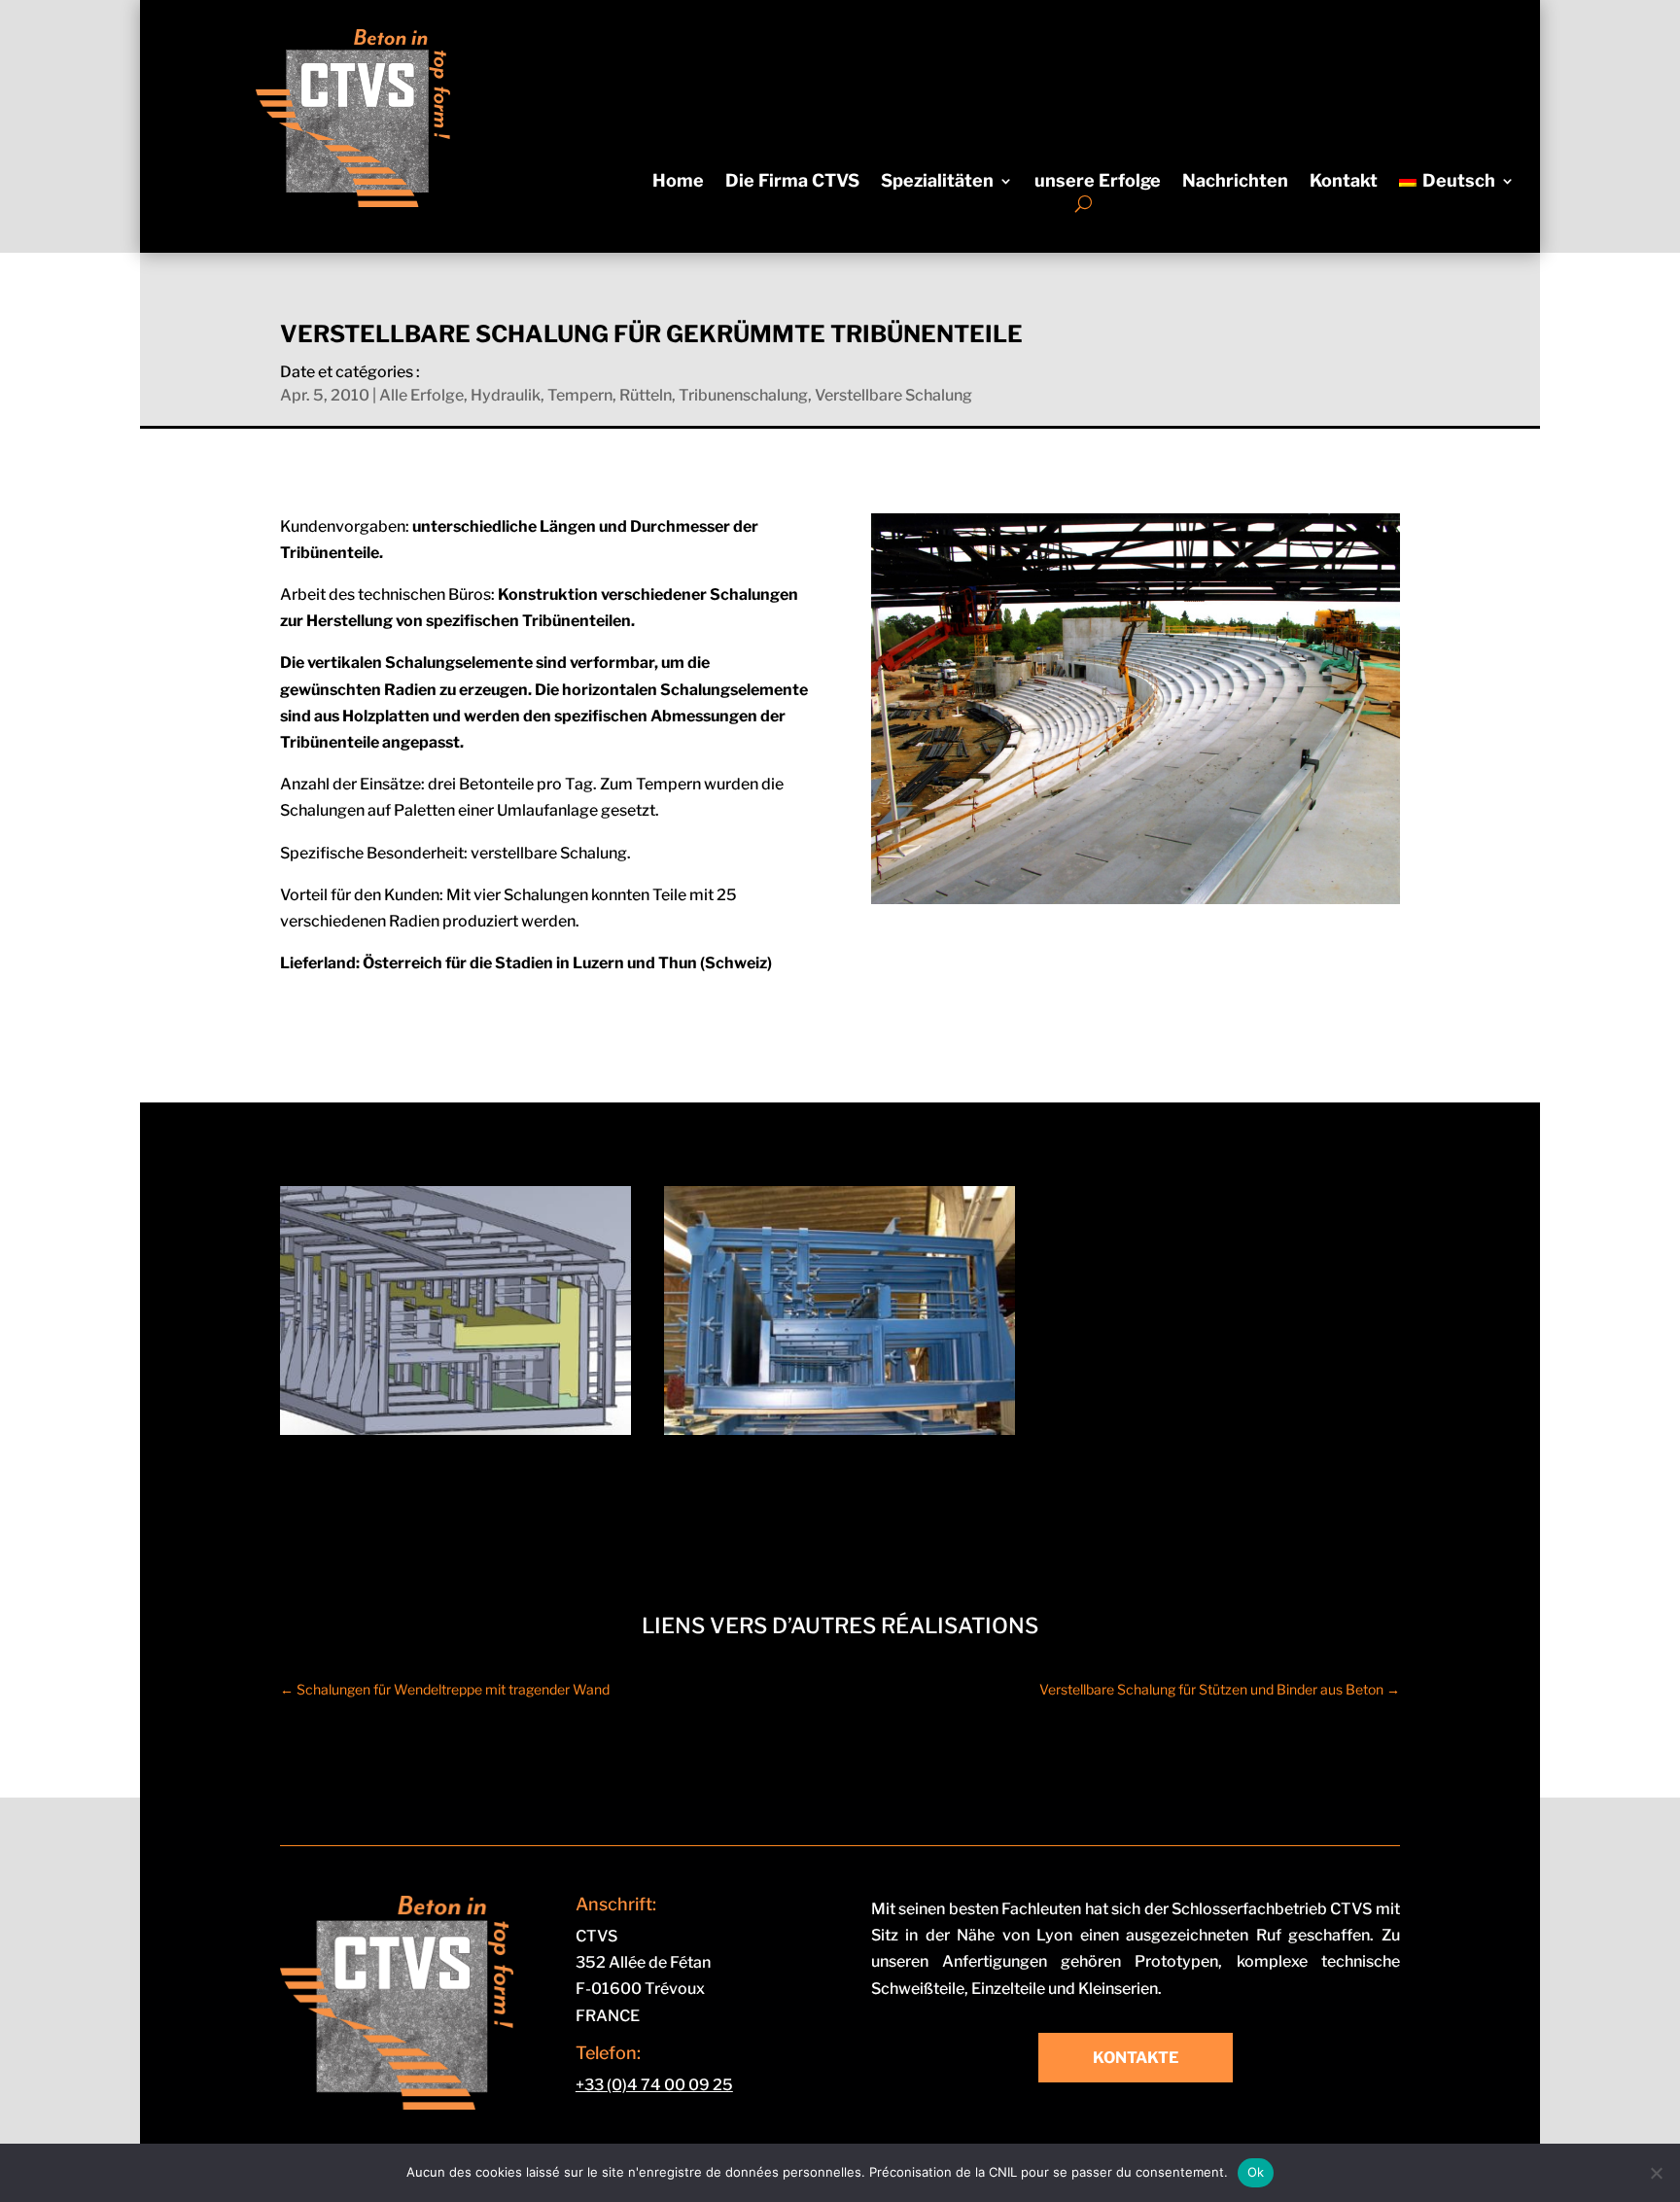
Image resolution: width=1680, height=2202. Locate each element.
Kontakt (1344, 182)
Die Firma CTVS (792, 182)
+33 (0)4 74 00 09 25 (654, 2085)
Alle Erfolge (421, 395)
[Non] (1656, 2173)
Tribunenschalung (743, 395)
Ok (1256, 2172)
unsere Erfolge (1098, 182)
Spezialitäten (937, 182)
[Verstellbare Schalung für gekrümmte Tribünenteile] (840, 1430)
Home (678, 182)
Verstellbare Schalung (893, 395)
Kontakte (1136, 2058)
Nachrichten (1235, 182)
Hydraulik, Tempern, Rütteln (571, 395)
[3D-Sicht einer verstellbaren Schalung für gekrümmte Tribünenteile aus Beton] (455, 1430)
